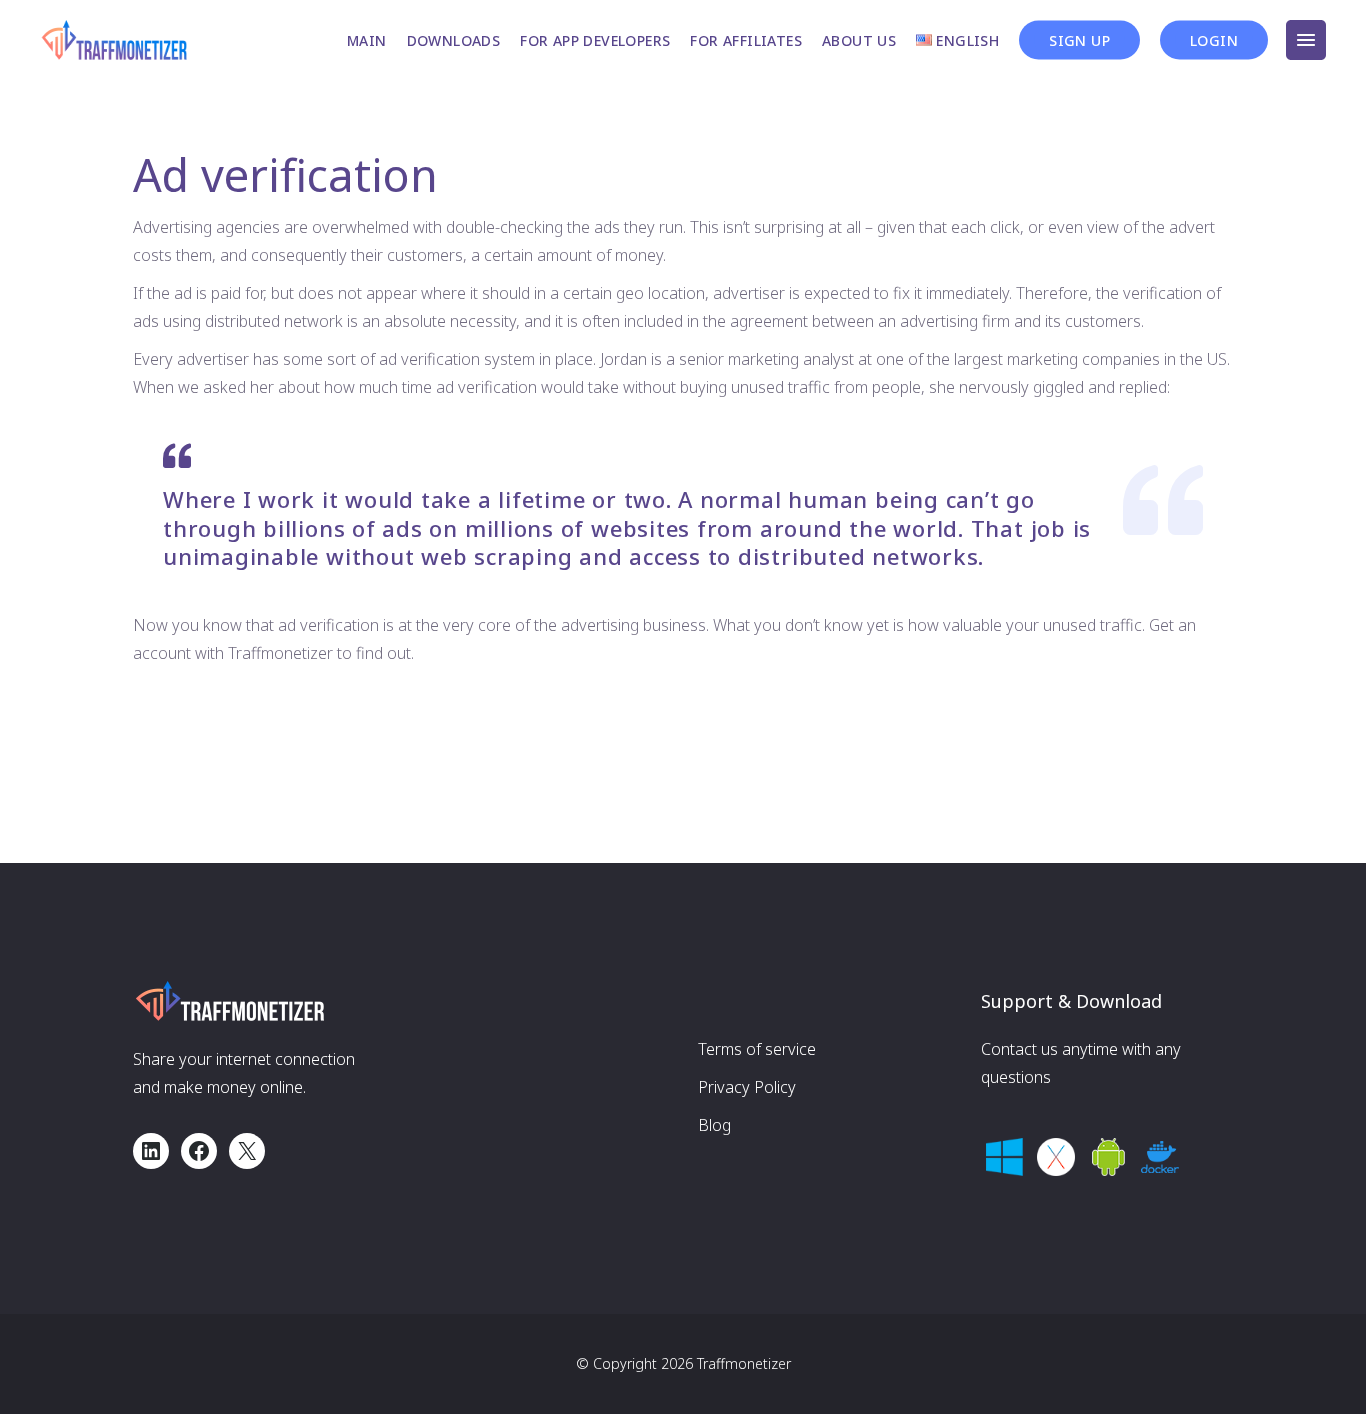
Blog (714, 1125)
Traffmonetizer (744, 1363)
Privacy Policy (747, 1087)
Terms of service (757, 1049)
